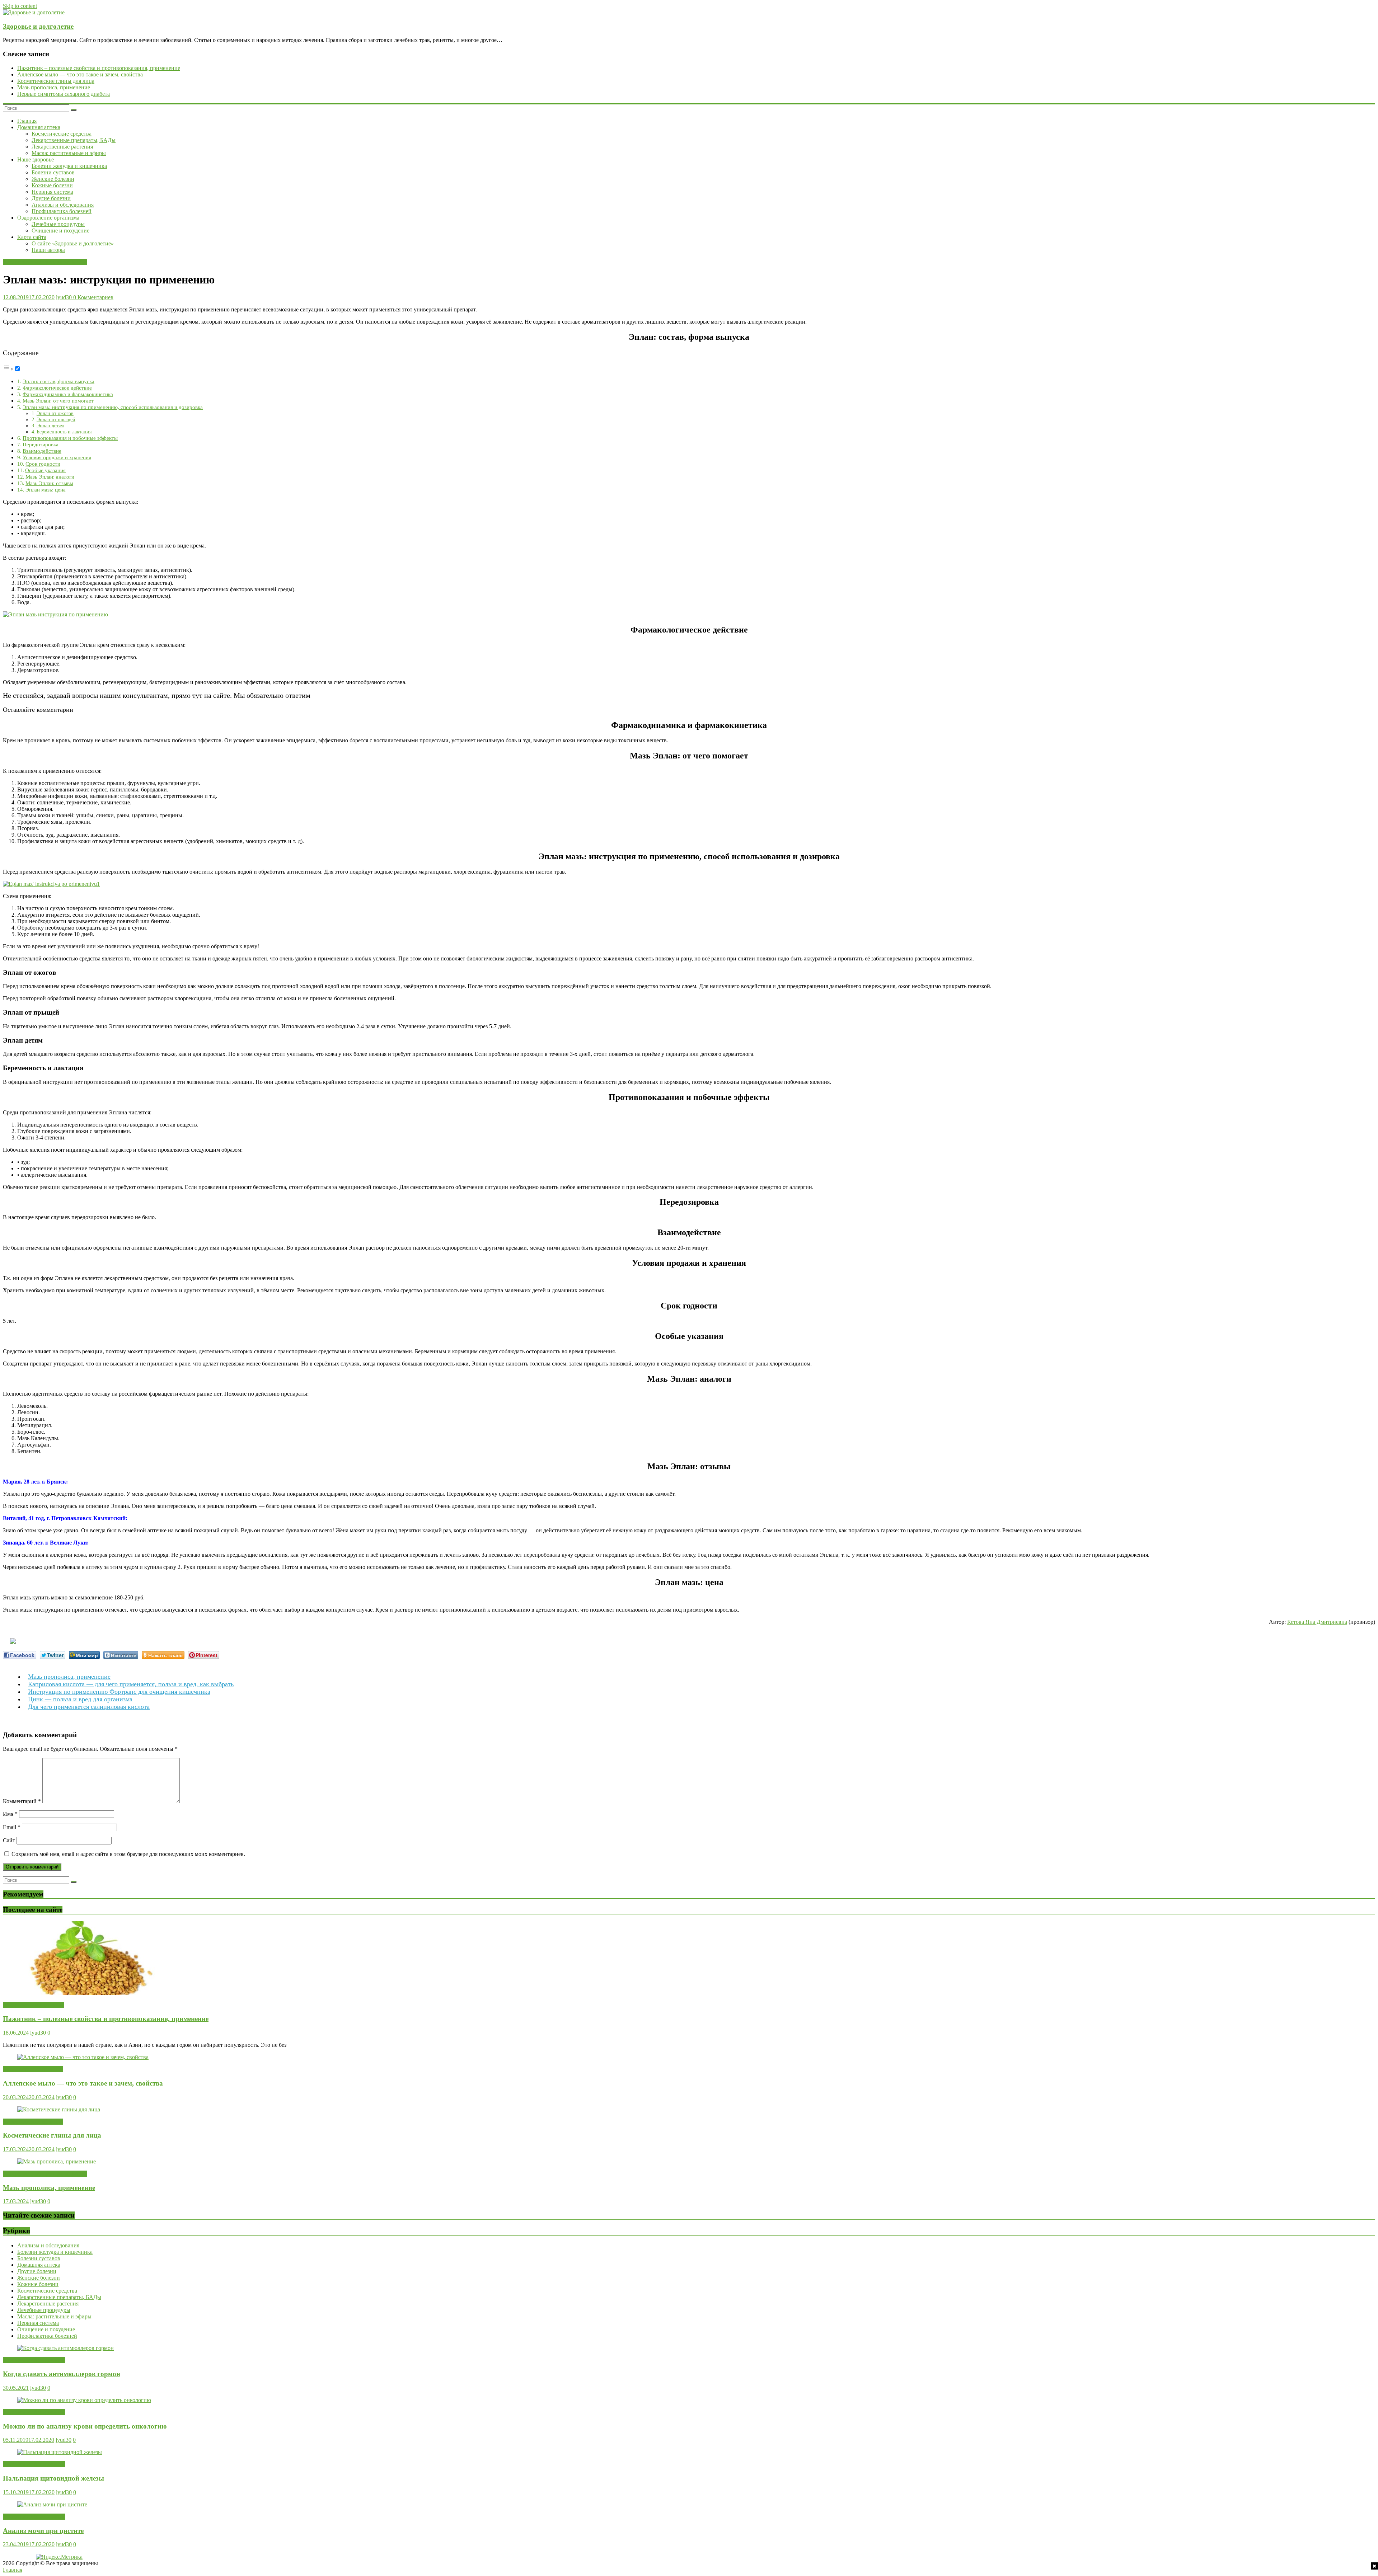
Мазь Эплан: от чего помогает (58, 401)
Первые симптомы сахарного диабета (64, 94)
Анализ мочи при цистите (43, 2531)
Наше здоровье (36, 159)
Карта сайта (32, 237)
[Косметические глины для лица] (59, 2109)
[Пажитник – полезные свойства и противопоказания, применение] (87, 1993)
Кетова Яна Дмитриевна (1317, 1622)
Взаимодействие (42, 451)
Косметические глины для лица (56, 81)
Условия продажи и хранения (57, 457)
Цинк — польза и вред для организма (80, 1699)
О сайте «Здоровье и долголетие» (73, 243)
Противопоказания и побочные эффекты (70, 438)
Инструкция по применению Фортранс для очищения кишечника (119, 1692)
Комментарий (22, 1801)
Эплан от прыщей (56, 419)
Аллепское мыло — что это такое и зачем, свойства (80, 74)
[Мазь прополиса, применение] (57, 2161)
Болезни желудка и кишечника (69, 166)
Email (12, 1827)
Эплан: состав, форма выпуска (58, 381)
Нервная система (52, 192)
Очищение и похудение (60, 231)
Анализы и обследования (63, 205)
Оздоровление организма (48, 218)
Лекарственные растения (62, 147)
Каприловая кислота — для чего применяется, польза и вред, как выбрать (131, 1684)
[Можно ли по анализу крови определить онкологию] (84, 2400)
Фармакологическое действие (57, 388)
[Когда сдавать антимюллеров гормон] (65, 2348)
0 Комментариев (93, 297)
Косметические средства (62, 134)
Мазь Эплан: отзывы (49, 483)
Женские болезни (53, 179)
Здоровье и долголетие (38, 26)
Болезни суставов (53, 172)
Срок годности (43, 464)
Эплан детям (50, 426)
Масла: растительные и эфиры (69, 153)
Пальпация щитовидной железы (53, 2478)
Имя (10, 1814)
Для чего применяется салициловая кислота (89, 1707)
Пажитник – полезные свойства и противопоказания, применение (99, 68)
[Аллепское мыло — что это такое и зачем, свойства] (83, 2057)
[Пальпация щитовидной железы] (60, 2452)
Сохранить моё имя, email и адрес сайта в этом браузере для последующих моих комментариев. (128, 1854)
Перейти (85, 710)
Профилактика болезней (62, 211)
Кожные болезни (52, 185)
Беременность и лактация (64, 432)
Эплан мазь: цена (46, 490)
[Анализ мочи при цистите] (52, 2504)
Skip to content (20, 6)
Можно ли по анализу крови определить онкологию (85, 2426)
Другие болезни (51, 198)
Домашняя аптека (39, 127)
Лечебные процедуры (58, 224)
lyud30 (65, 297)
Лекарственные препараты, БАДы (74, 140)
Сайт (9, 1840)
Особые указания (45, 470)
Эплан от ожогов (55, 413)
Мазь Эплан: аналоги (50, 477)
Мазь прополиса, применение (54, 87)
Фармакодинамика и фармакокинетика (68, 394)
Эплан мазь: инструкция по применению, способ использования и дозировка (113, 407)
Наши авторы (48, 250)
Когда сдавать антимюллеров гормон (62, 2374)
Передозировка (41, 444)
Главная (27, 121)
